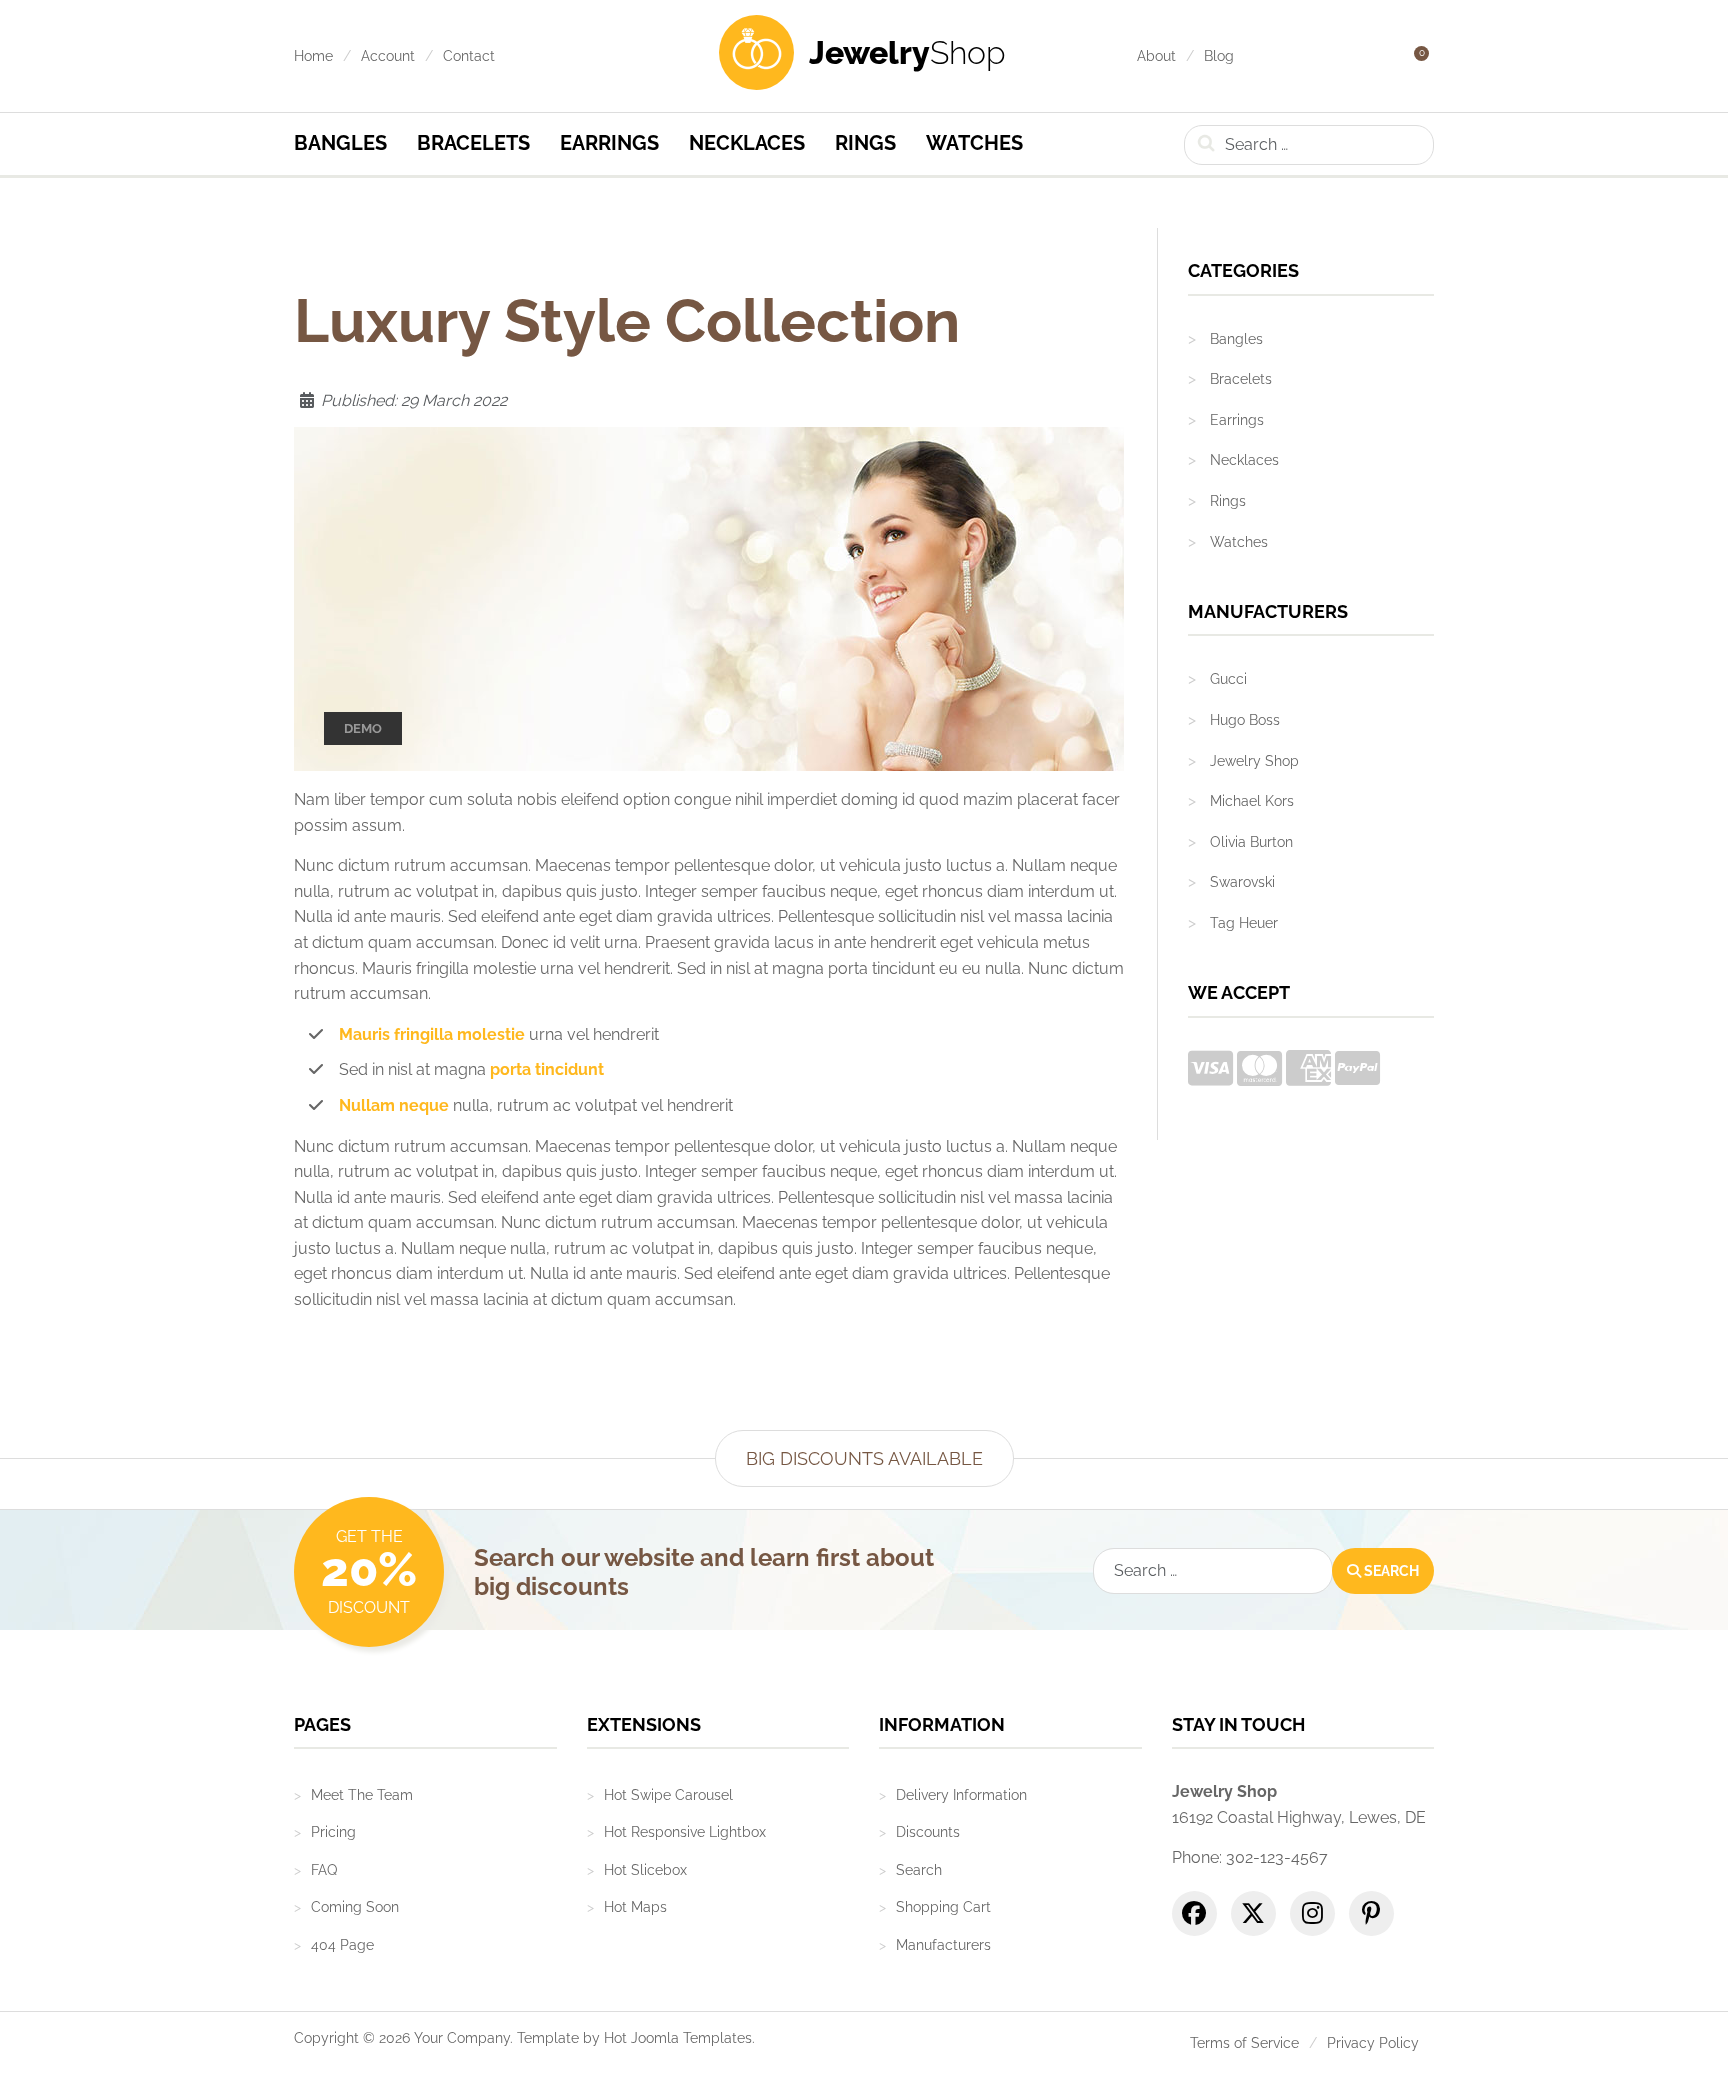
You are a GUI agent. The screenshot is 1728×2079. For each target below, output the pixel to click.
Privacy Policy (1373, 2043)
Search (1390, 1571)
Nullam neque (394, 1105)
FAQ (324, 1870)
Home (313, 56)
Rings (865, 143)
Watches (974, 143)
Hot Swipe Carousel (668, 1795)
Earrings (609, 143)
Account (388, 56)
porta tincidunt (547, 1069)
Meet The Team (362, 1795)
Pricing (333, 1832)
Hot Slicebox (645, 1870)
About (1156, 56)
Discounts (928, 1832)
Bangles (340, 143)
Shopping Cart (943, 1907)
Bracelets (473, 143)
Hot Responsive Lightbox (685, 1832)
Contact (469, 56)
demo (363, 728)
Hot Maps (635, 1907)
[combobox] (1309, 145)
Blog (1219, 56)
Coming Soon (355, 1907)
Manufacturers (943, 1945)
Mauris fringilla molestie (432, 1034)
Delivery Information (961, 1795)
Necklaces (747, 143)
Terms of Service (1244, 2043)
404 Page (342, 1945)
